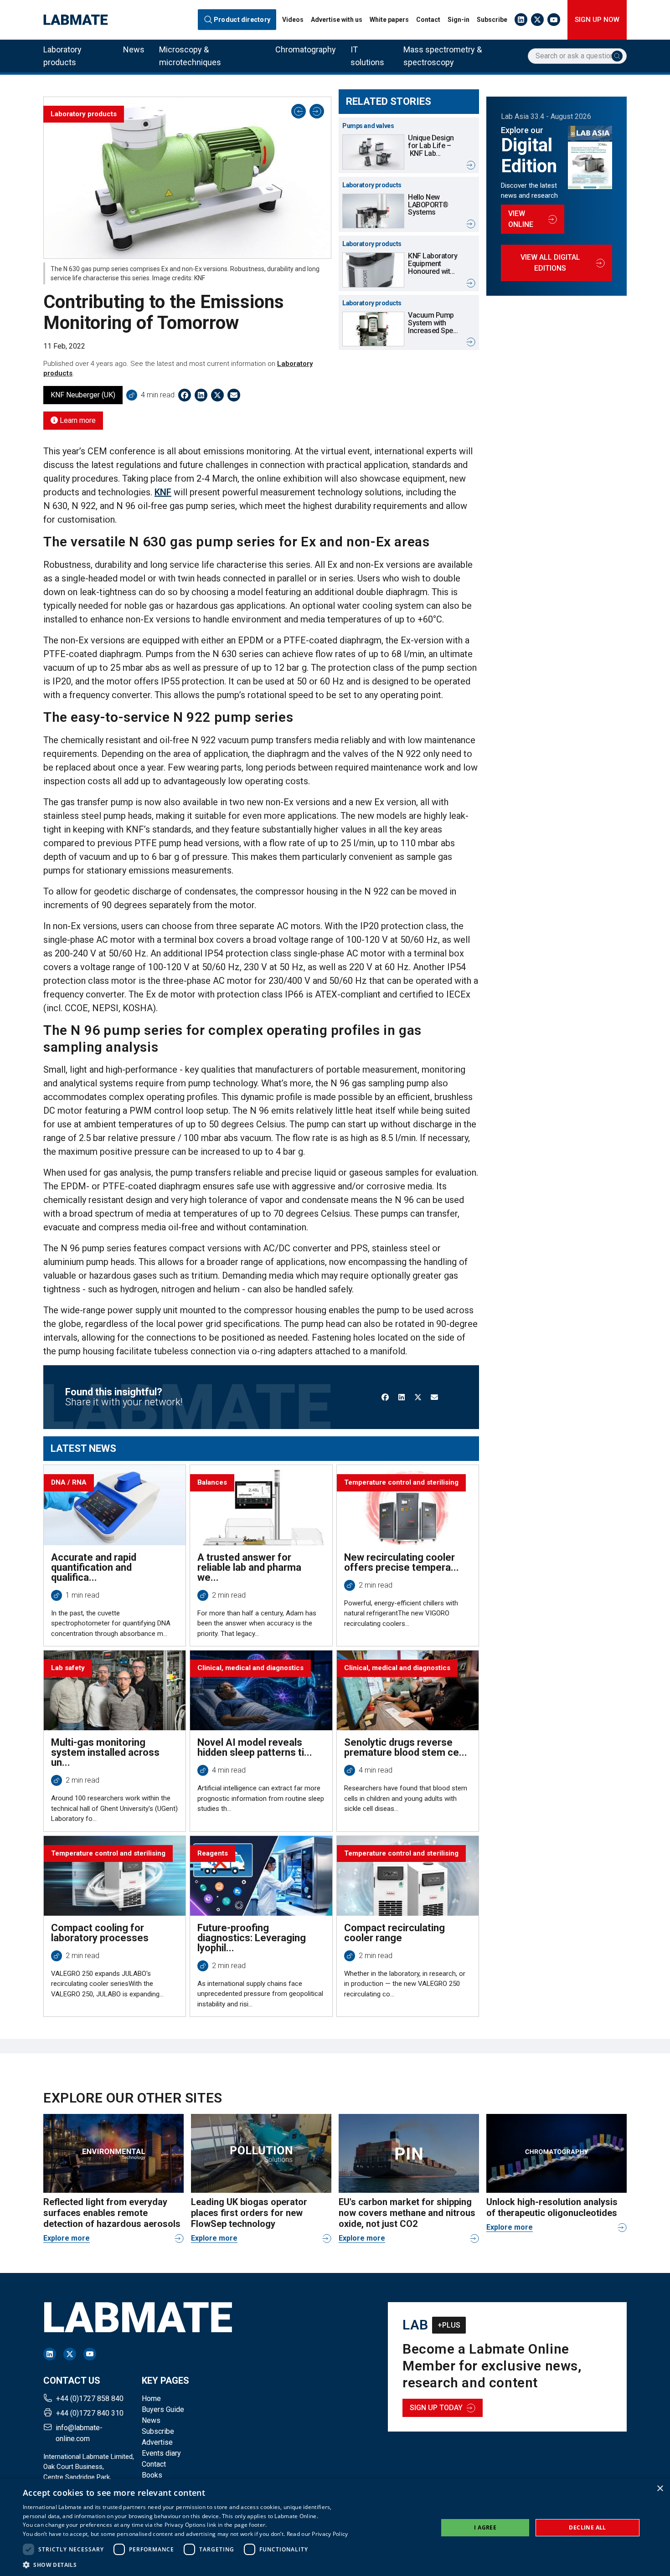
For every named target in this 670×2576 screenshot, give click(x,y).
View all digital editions (550, 263)
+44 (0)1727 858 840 (90, 2399)
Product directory (242, 20)
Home (151, 2399)
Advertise (157, 2442)
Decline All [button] (587, 2527)
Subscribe (492, 20)
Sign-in (459, 20)
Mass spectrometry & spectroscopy (443, 56)
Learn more (77, 420)
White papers (389, 20)
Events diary (161, 2453)
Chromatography (306, 49)
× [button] (660, 2489)
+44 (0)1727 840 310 (90, 2413)
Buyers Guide (163, 2409)
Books (152, 2475)
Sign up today (436, 2408)
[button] (186, 2565)
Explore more (67, 2238)
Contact (428, 20)
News (134, 49)
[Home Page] (76, 20)
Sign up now (597, 20)
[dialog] (335, 2527)
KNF (163, 492)
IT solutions (367, 56)
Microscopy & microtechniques (190, 56)
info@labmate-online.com (79, 2433)
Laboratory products (62, 56)
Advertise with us (337, 20)
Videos (293, 20)
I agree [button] (485, 2527)
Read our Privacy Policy (317, 2534)
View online (521, 219)
